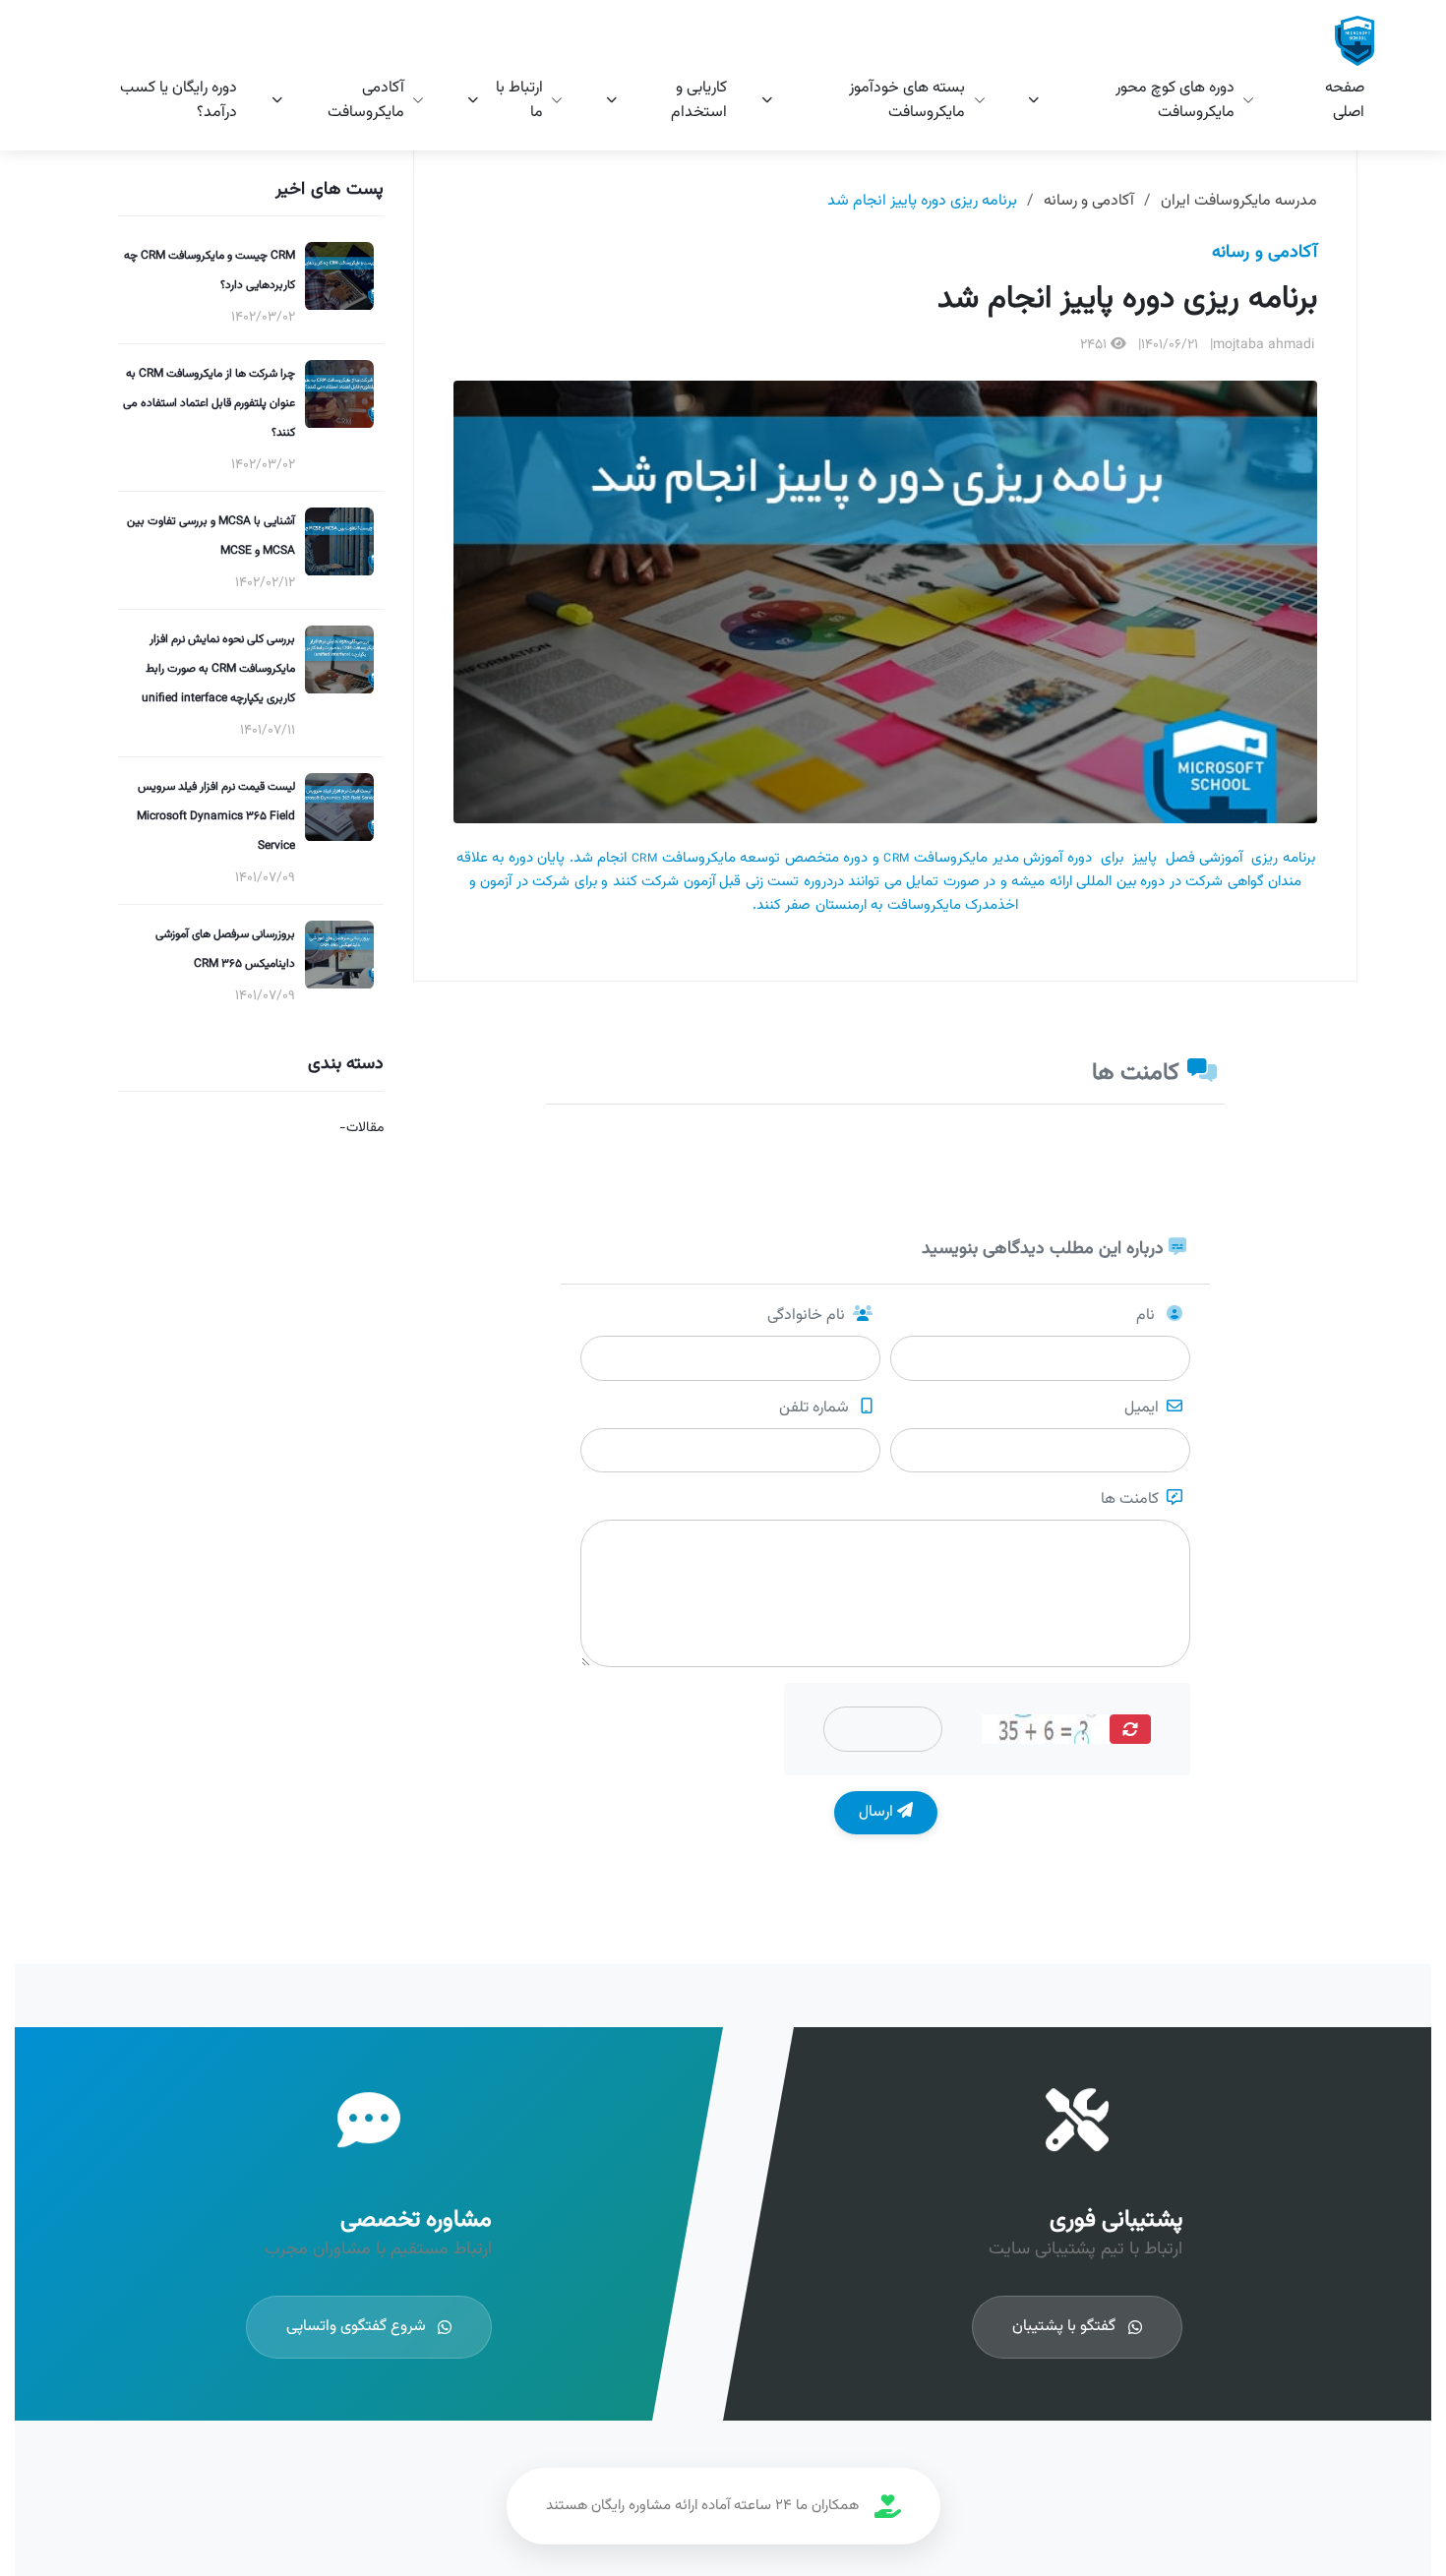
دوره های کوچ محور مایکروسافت (1175, 100)
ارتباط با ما (519, 100)
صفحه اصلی (1345, 100)
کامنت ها (1130, 1500)
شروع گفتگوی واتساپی (356, 2327)
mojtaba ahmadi (1264, 345)
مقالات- (361, 1128)
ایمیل (1142, 1408)
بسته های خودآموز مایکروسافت (907, 100)
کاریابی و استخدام (699, 100)
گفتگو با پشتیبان (1064, 2327)
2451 (1095, 345)
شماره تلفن (816, 1408)
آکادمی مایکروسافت (366, 100)
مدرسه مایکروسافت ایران (1239, 201)
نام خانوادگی (806, 1316)
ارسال (878, 1812)
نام (1147, 1316)
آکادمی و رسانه (1089, 201)
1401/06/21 (1170, 345)
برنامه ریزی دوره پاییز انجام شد (922, 201)
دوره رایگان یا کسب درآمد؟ (179, 100)
